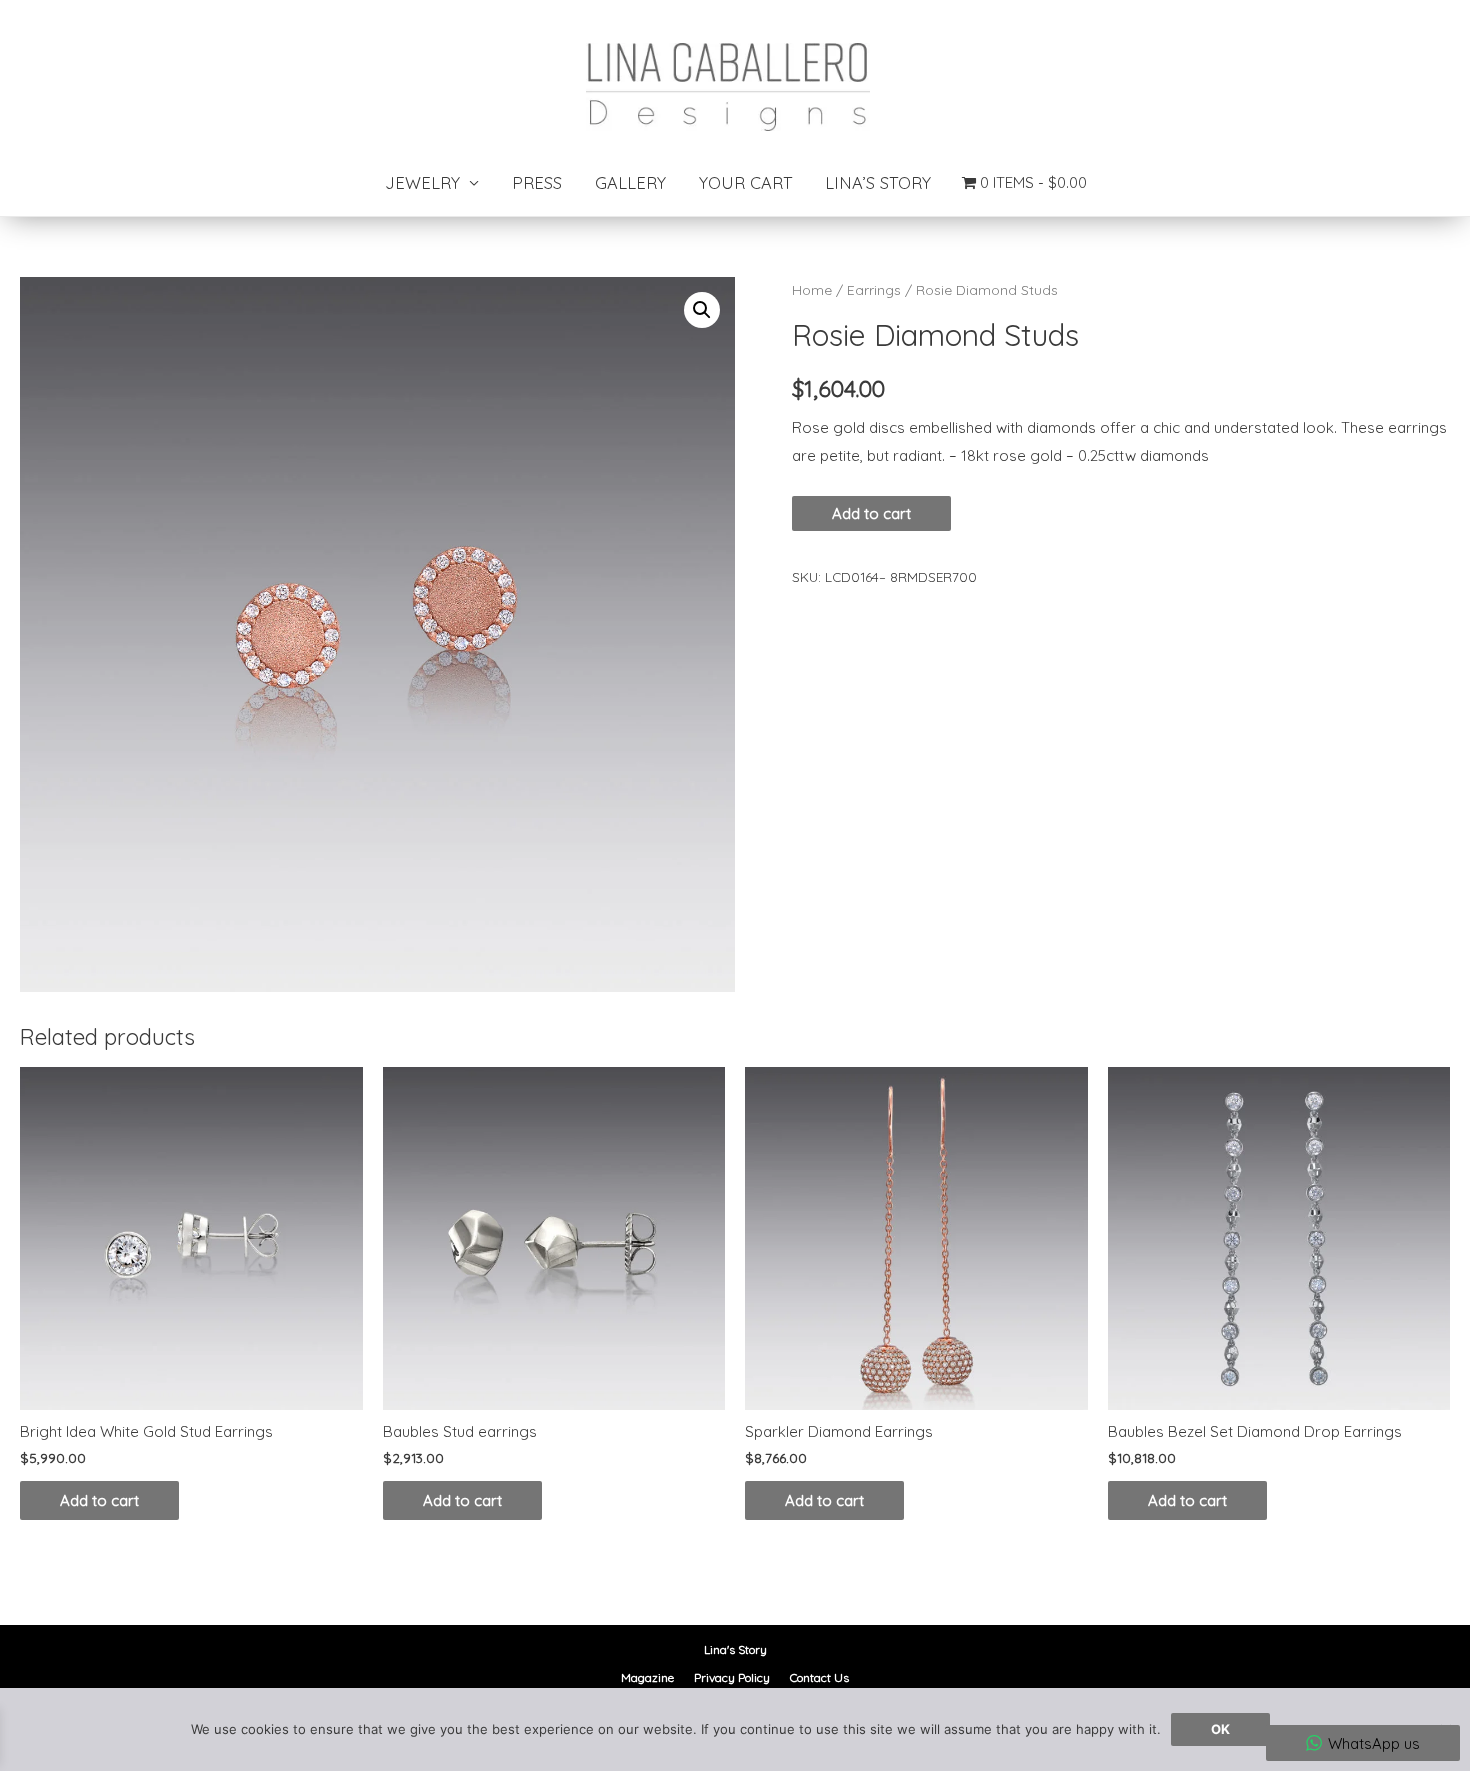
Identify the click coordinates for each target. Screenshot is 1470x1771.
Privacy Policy (732, 1677)
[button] (702, 310)
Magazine (647, 1677)
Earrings (874, 289)
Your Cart (745, 182)
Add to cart (871, 513)
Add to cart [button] (99, 1500)
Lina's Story (735, 1649)
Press (537, 182)
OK (1220, 1729)
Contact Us (819, 1677)
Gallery (630, 182)
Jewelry (422, 182)
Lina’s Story (878, 182)
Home (812, 289)
